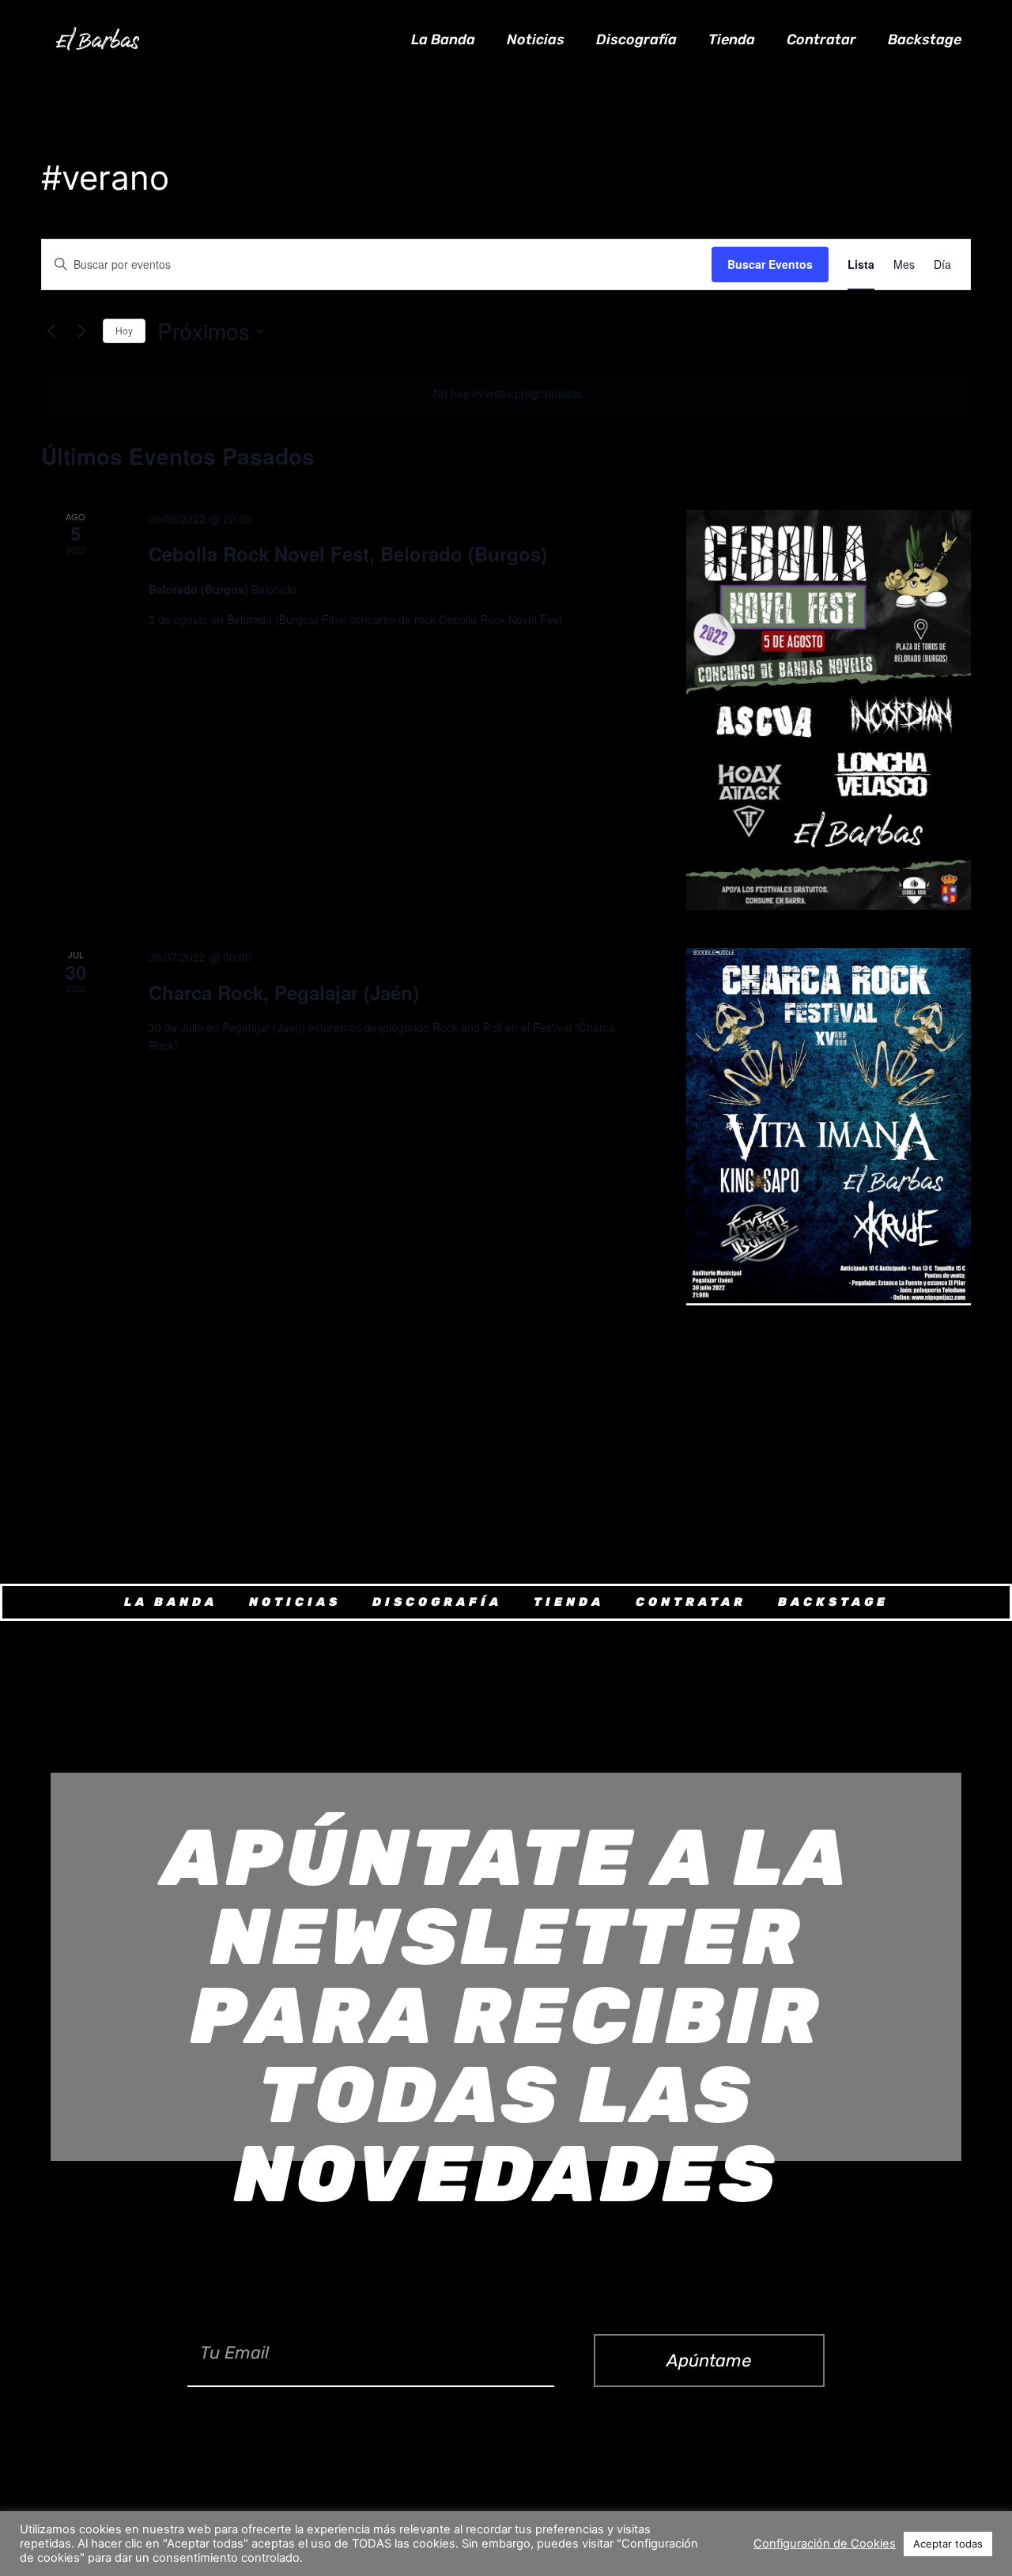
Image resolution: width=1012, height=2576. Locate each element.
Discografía (636, 40)
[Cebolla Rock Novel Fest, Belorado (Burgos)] (829, 710)
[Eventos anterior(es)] (51, 331)
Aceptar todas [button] (948, 2544)
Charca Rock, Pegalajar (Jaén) (284, 992)
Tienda (732, 40)
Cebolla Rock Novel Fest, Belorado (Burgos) (348, 553)
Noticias (536, 40)
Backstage (925, 40)
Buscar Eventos (770, 264)
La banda (443, 40)
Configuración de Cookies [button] (825, 2544)
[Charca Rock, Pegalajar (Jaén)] (829, 1127)
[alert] (509, 393)
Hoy (124, 330)
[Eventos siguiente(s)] (81, 331)
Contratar (821, 40)
